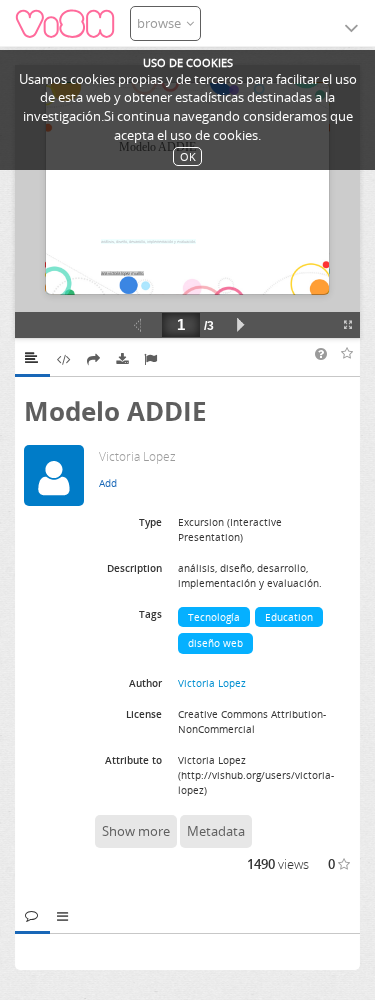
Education (289, 617)
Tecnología (214, 617)
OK (188, 156)
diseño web (215, 643)
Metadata (216, 831)
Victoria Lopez (212, 683)
